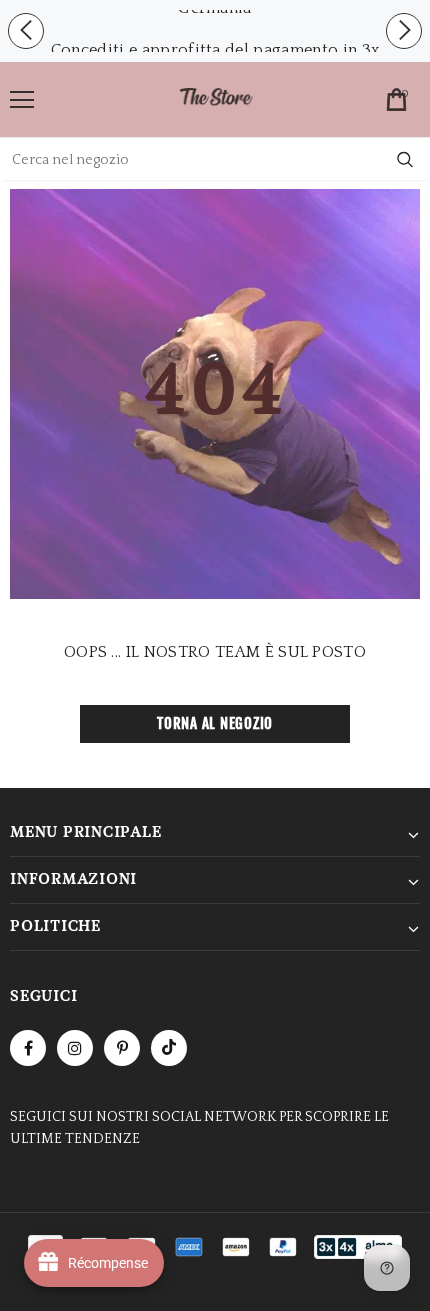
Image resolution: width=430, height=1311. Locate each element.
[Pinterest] (122, 1048)
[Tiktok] (169, 1048)
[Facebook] (28, 1048)
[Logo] (216, 98)
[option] (215, 50)
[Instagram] (75, 1048)
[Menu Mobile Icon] (22, 100)
